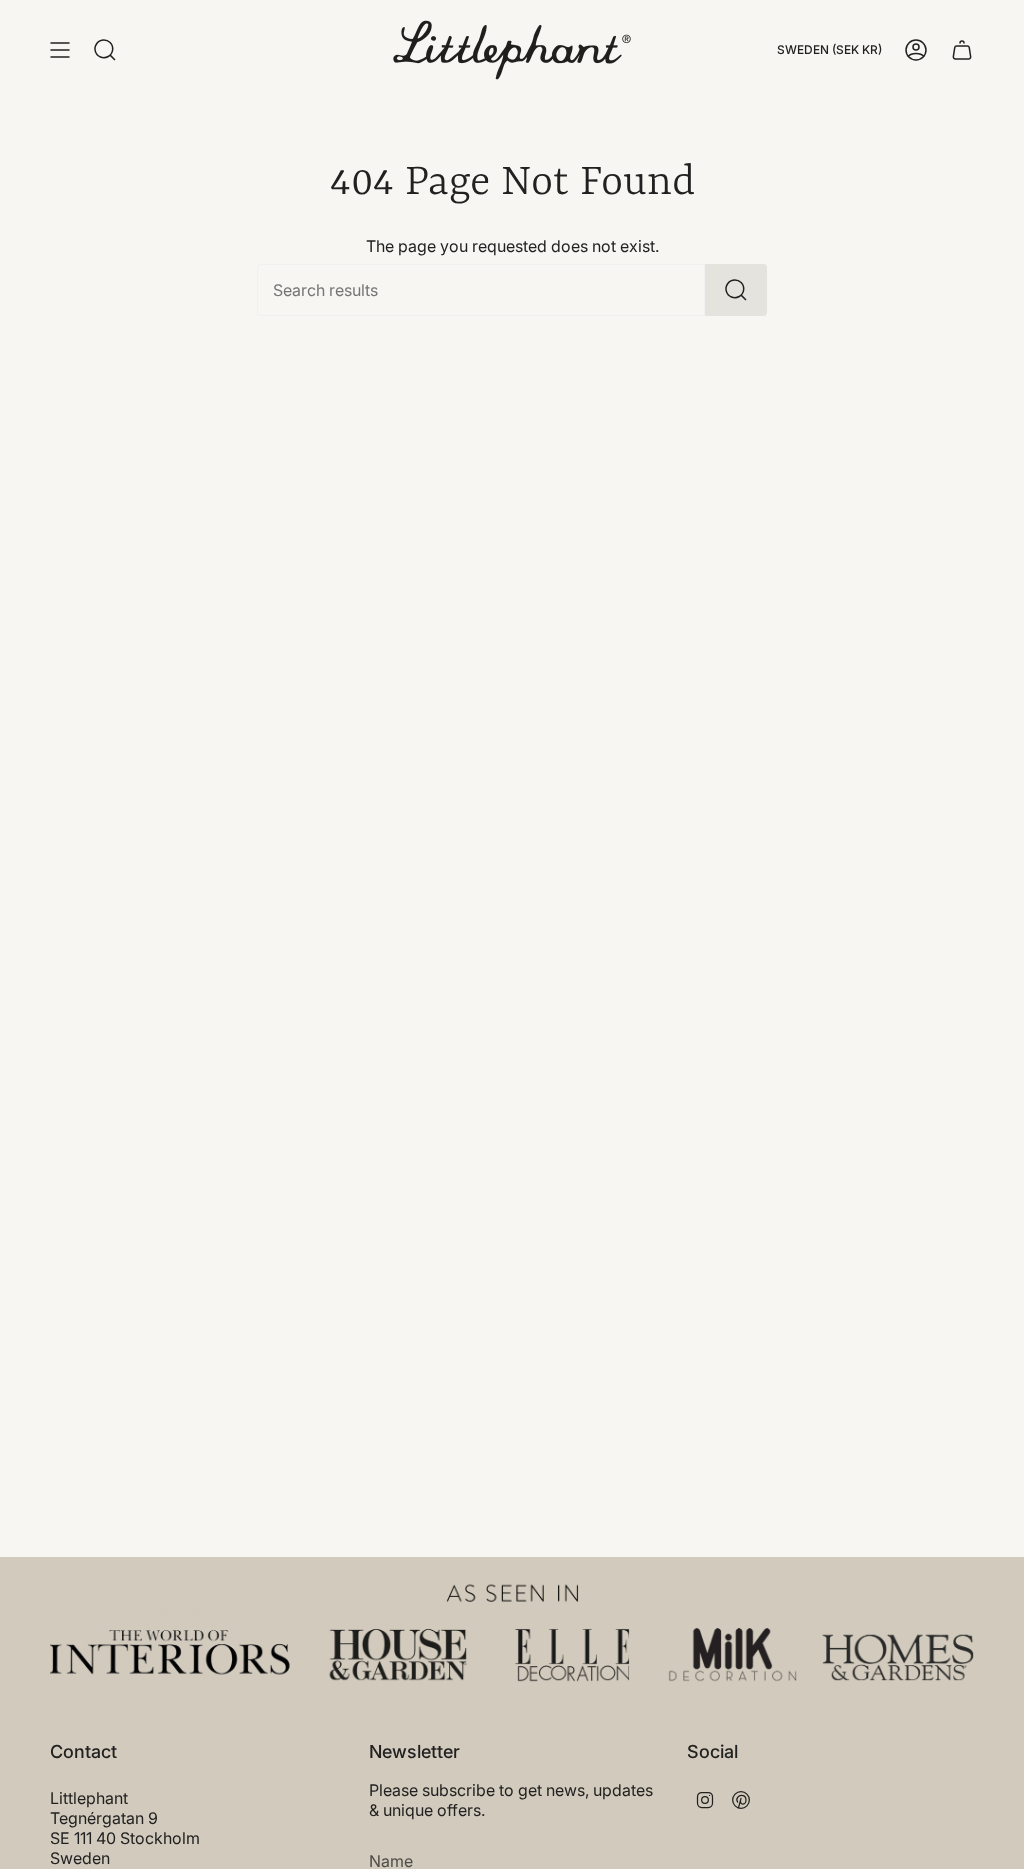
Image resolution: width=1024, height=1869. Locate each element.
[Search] (736, 290)
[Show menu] (60, 50)
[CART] (962, 50)
